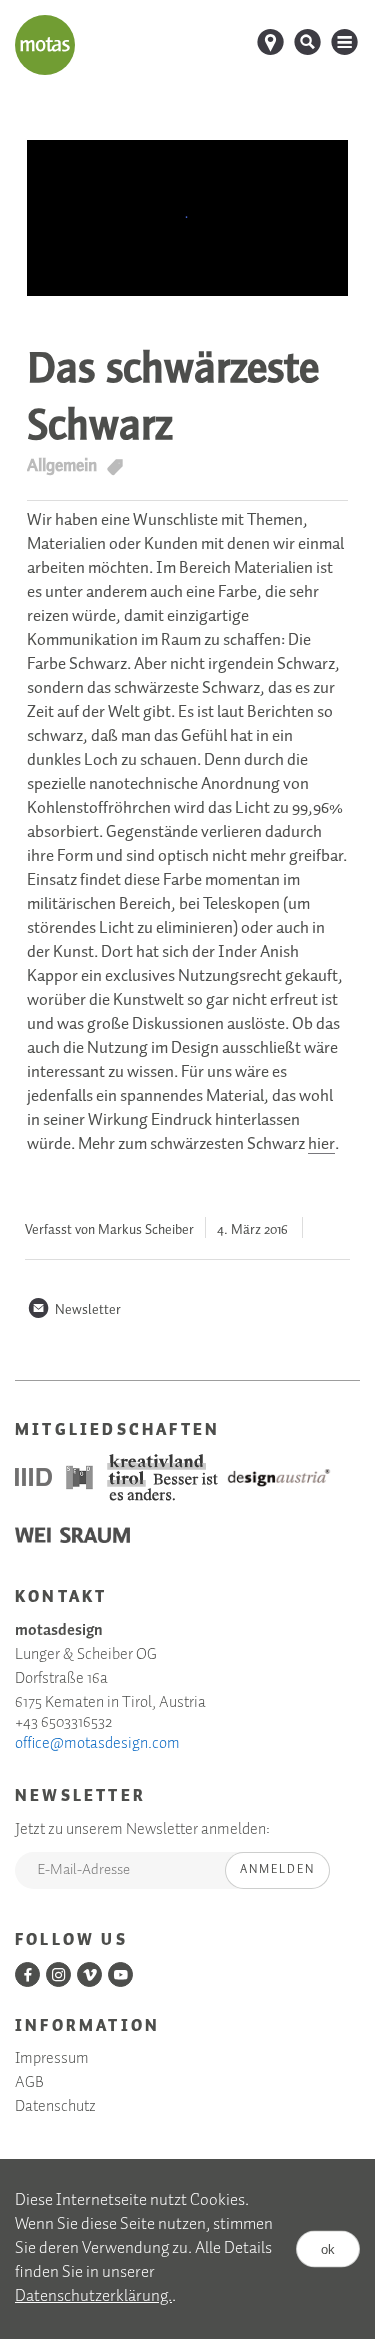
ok (328, 2249)
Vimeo (89, 1974)
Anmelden (277, 1869)
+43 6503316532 (63, 1723)
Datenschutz (55, 2107)
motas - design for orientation (45, 45)
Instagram (58, 1974)
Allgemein (62, 465)
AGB (29, 2083)
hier (321, 1145)
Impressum (52, 2059)
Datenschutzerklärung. (93, 2296)
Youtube (120, 1974)
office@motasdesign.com (97, 1744)
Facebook (27, 1974)
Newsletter (74, 1310)
